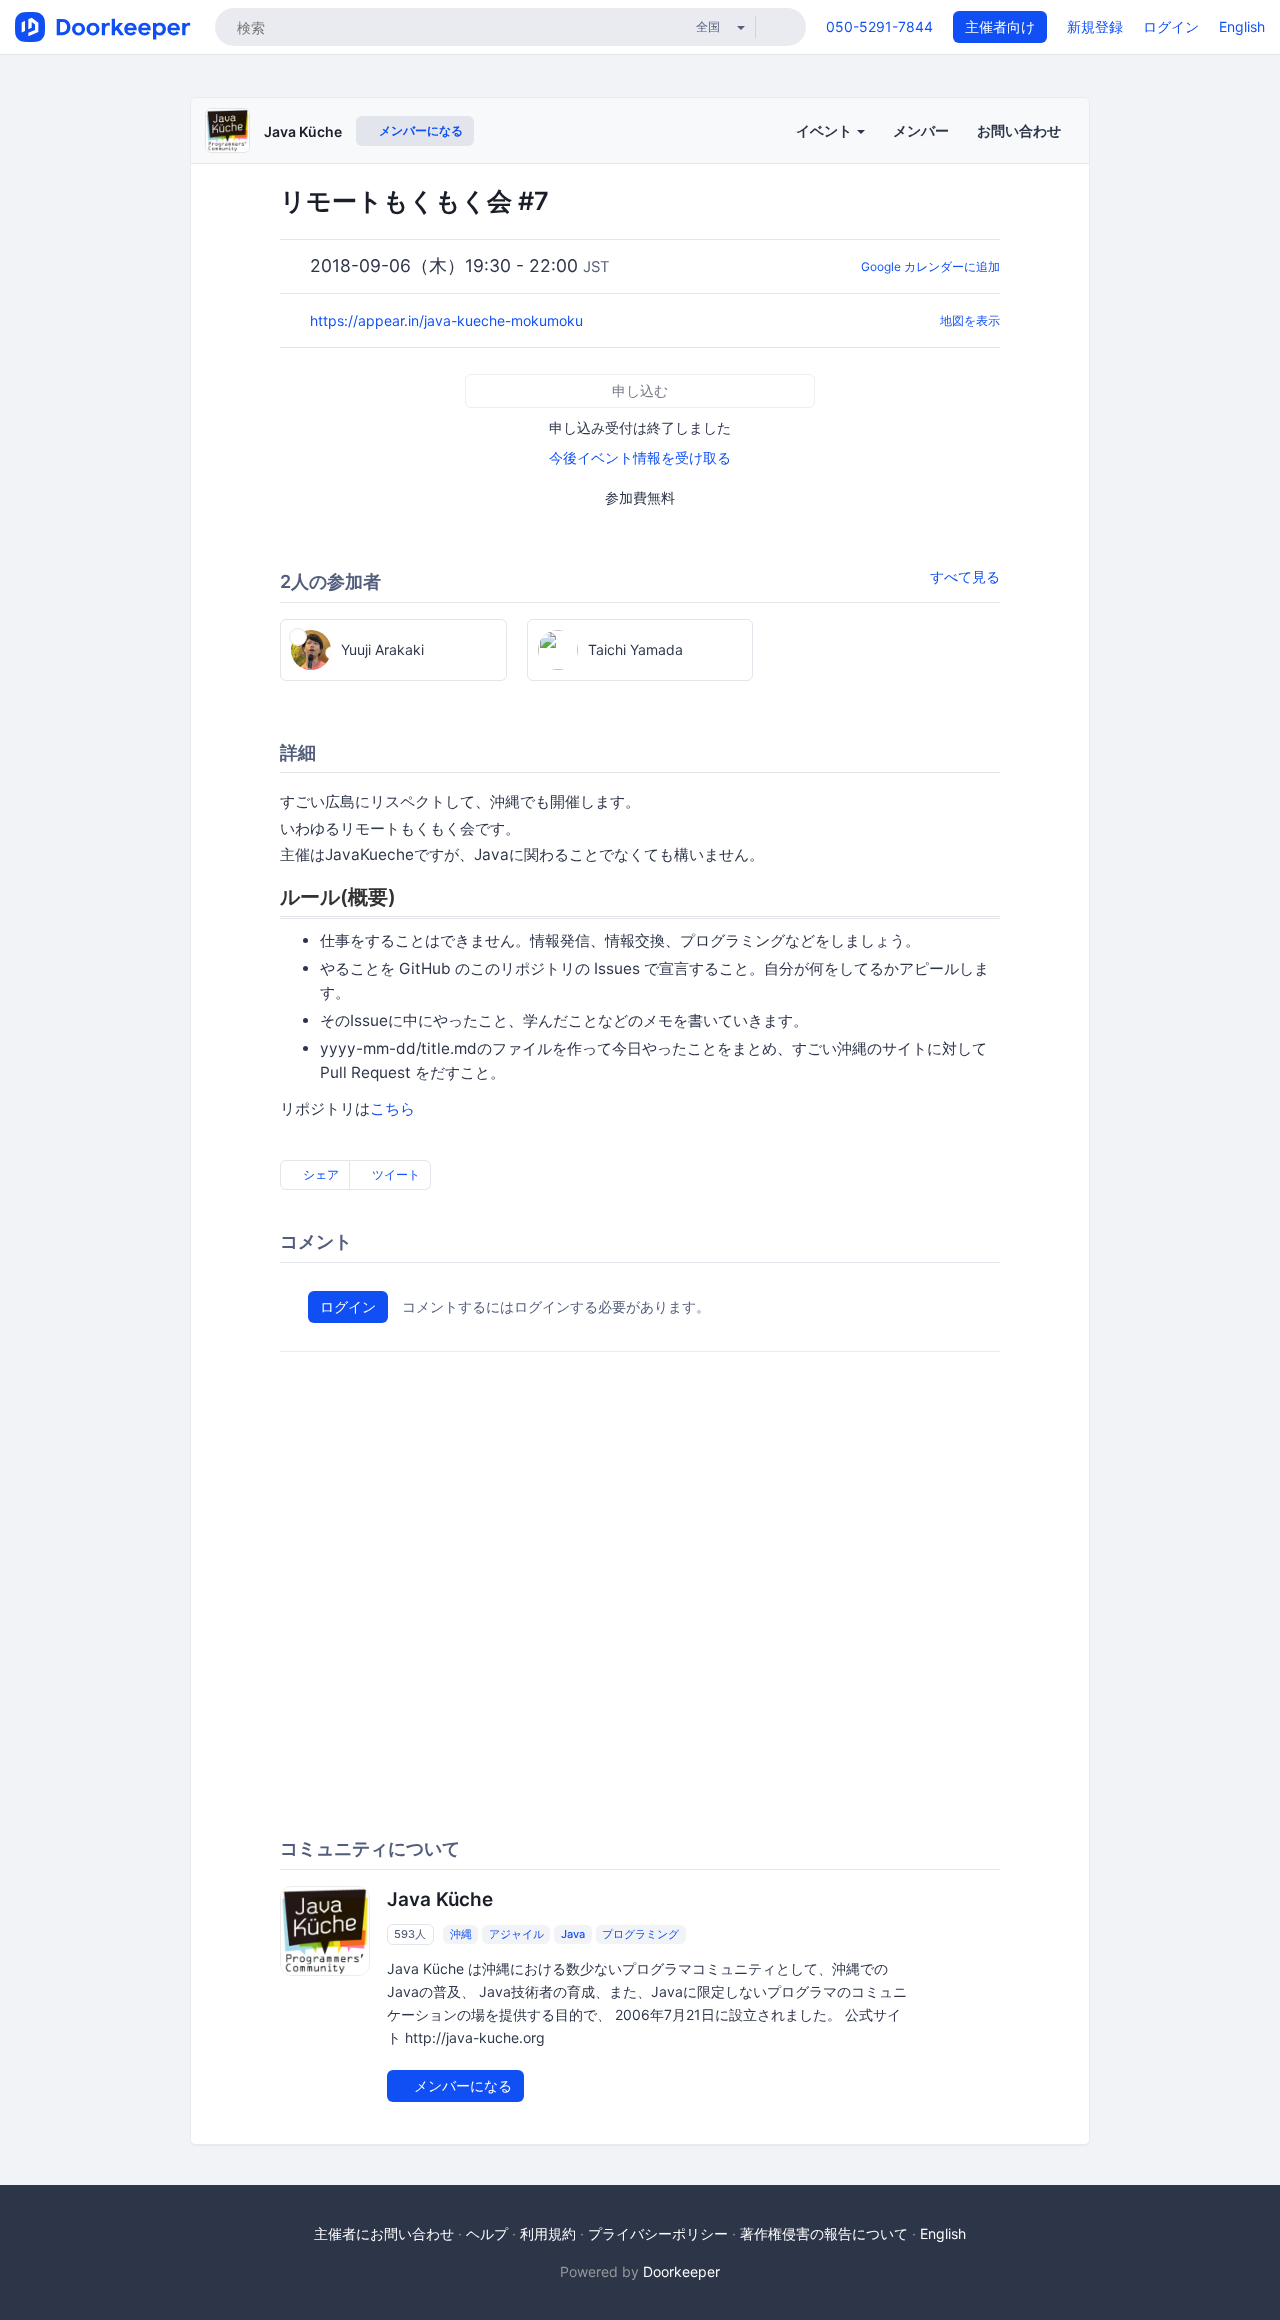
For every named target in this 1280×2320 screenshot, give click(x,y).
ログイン (1171, 26)
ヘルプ (487, 2233)
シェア (319, 1174)
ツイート (394, 1174)
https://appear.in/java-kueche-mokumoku (448, 320)
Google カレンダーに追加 (930, 266)
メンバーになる (419, 130)
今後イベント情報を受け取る (640, 457)
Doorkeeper (681, 2271)
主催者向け (1000, 26)
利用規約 (548, 2233)
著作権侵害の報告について (824, 2233)
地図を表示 (970, 320)
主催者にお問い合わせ (384, 2233)
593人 (410, 1934)
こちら (392, 1108)
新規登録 (1095, 26)
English (1242, 26)
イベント (825, 130)
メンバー (921, 130)
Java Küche (303, 131)
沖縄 (461, 1934)
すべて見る (965, 576)
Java (573, 1934)
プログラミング (640, 1934)
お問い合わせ (1019, 130)
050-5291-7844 (879, 26)
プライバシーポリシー (658, 2233)
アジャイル (516, 1934)
